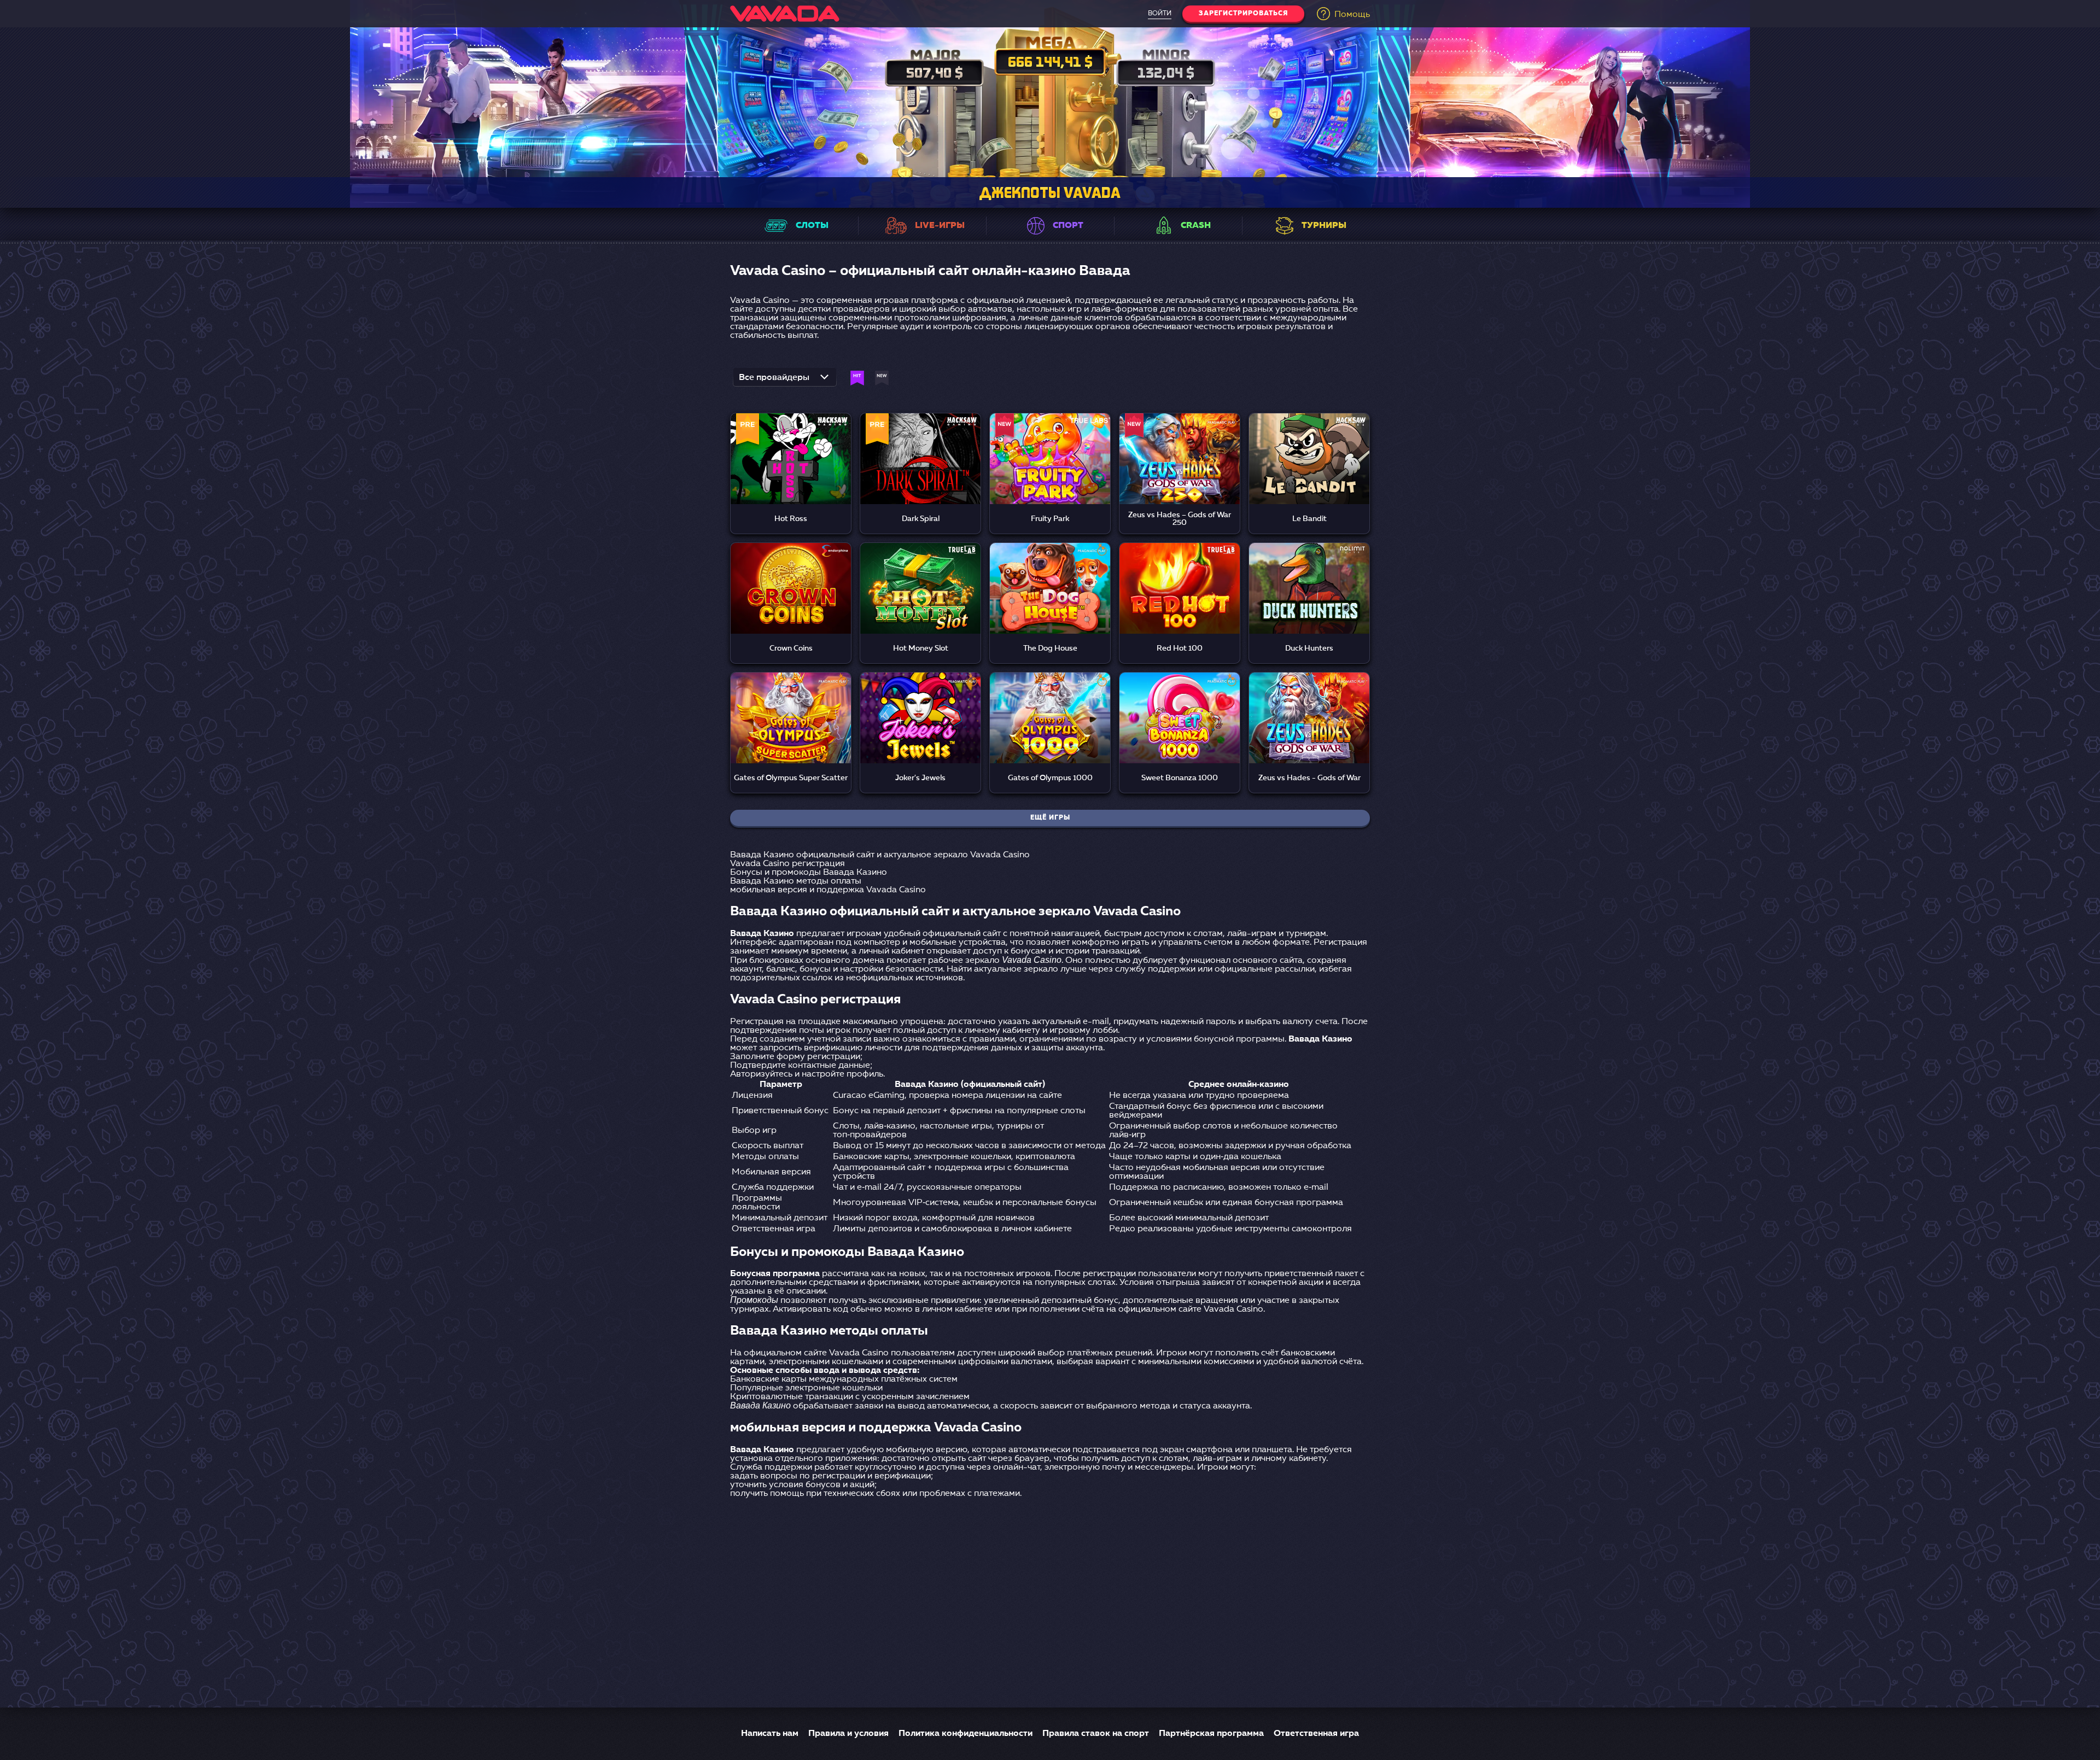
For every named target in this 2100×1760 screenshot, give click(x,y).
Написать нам (770, 1734)
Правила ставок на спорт (1096, 1734)
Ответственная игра (1316, 1734)
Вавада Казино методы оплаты (796, 881)
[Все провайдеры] (785, 381)
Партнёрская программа (1211, 1734)
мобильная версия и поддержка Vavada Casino (828, 890)
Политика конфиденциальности (966, 1734)
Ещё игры (1050, 818)
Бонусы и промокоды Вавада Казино (809, 873)
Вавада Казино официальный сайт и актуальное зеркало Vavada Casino (880, 855)
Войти (1160, 14)
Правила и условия (848, 1734)
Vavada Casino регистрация (787, 864)
